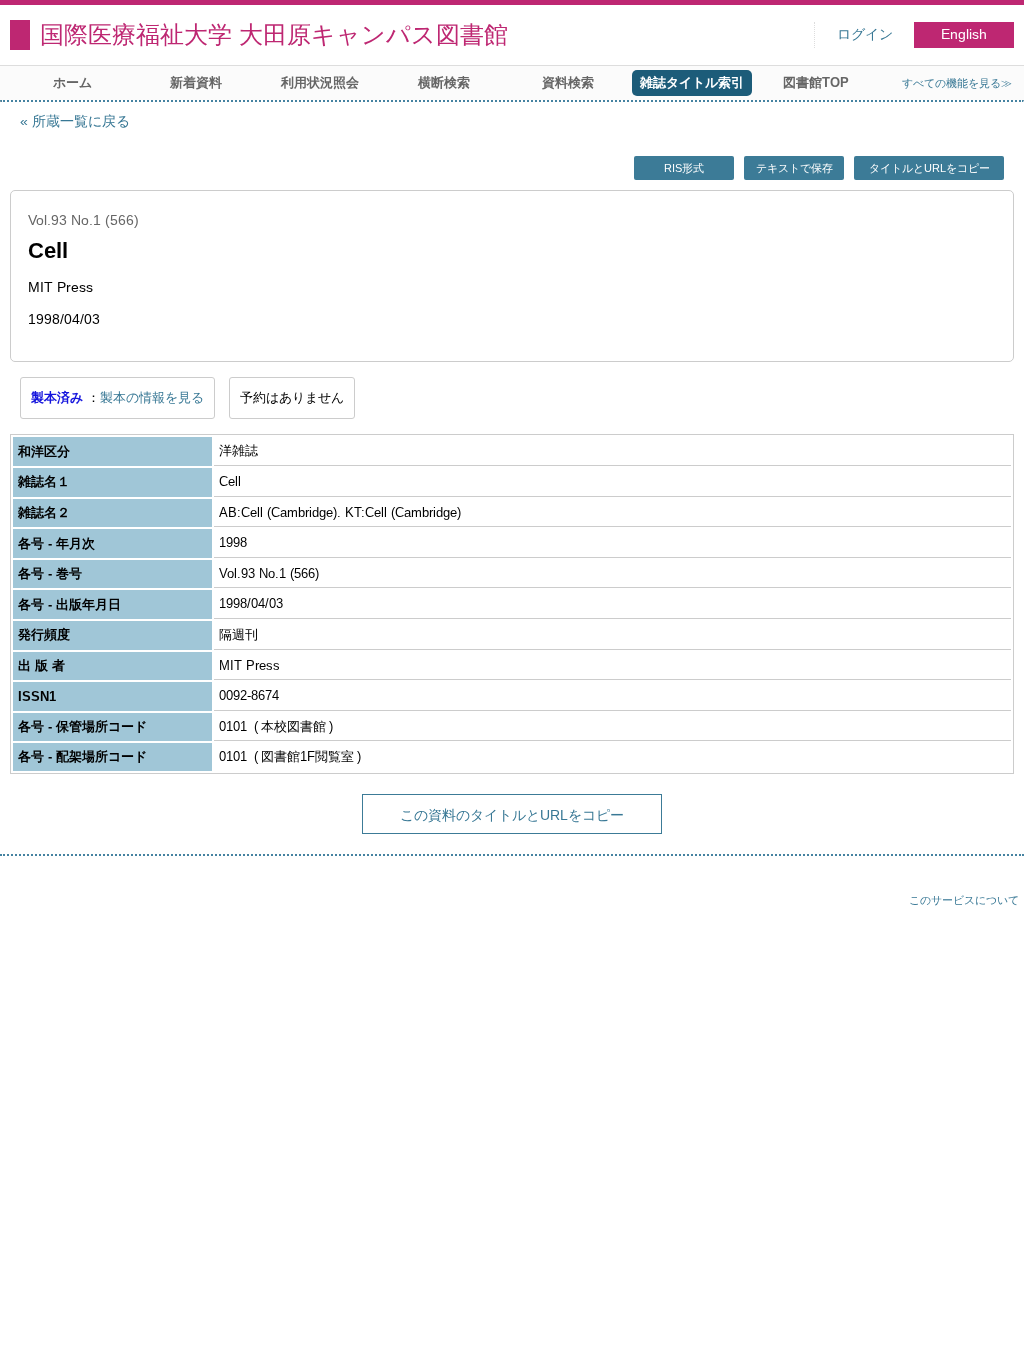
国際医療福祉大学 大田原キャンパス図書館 (274, 34)
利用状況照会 (320, 82)
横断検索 (444, 82)
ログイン (865, 34)
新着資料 (196, 82)
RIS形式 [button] (684, 168)
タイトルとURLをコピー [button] (929, 168)
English (964, 34)
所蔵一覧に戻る (81, 121)
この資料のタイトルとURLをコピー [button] (512, 815)
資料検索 (568, 82)
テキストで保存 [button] (794, 168)
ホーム (72, 82)
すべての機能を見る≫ (957, 83)
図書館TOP (816, 82)
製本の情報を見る (152, 397)
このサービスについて (964, 900)
